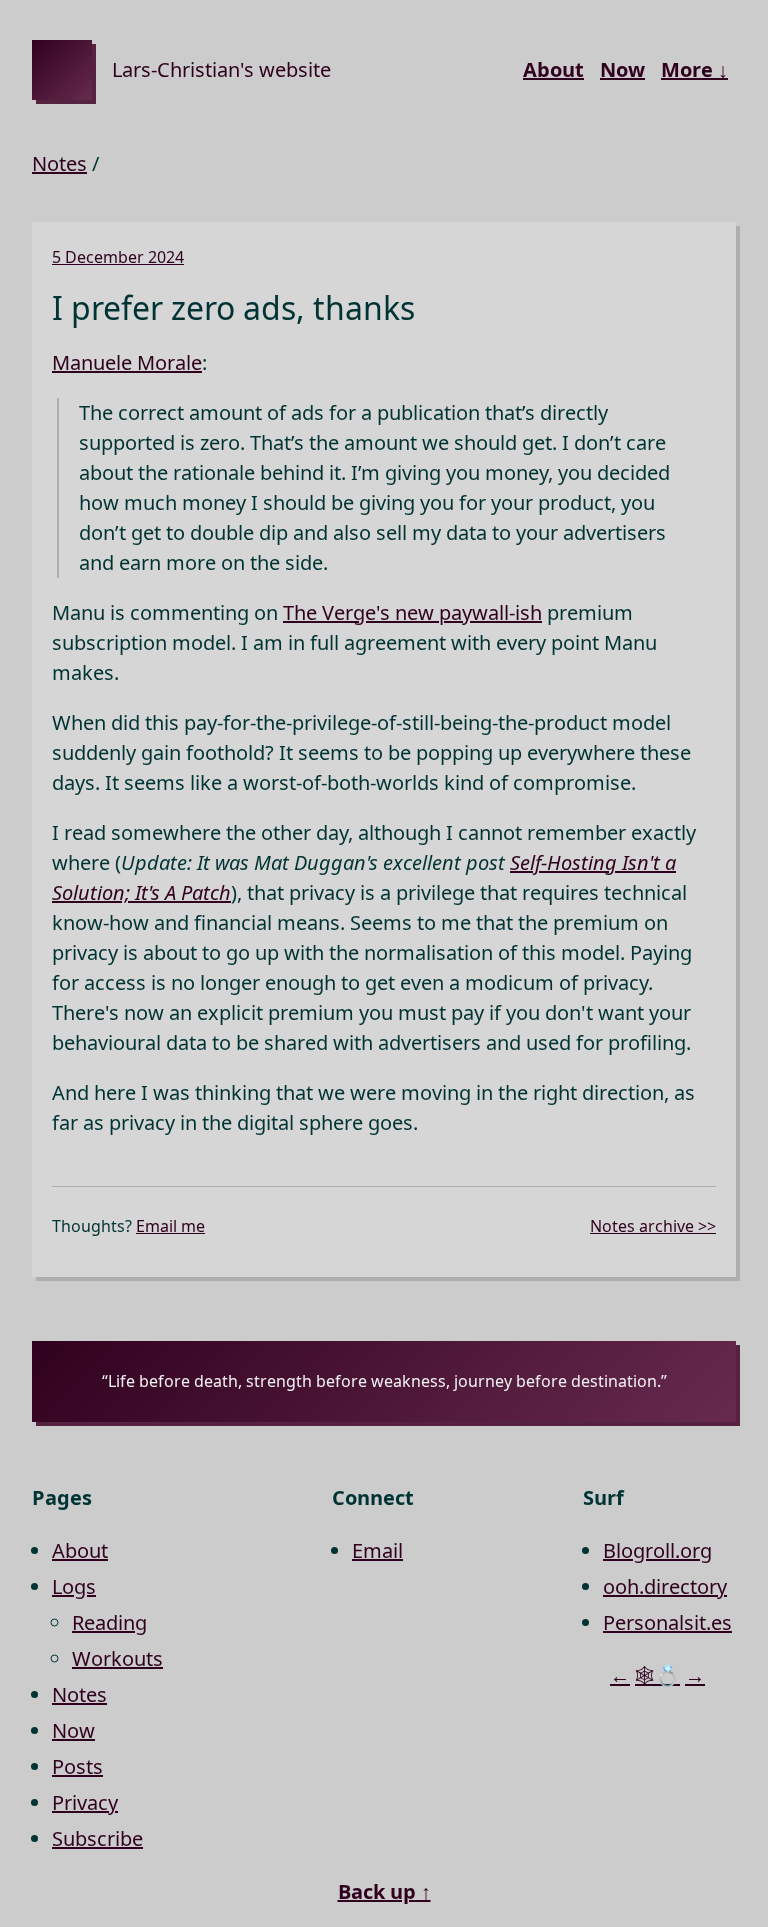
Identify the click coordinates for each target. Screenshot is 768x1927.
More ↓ (694, 69)
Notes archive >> (653, 1226)
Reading (109, 1622)
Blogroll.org (657, 1550)
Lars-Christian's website (221, 69)
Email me (170, 1226)
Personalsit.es (667, 1622)
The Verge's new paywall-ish (412, 612)
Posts (77, 1766)
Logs (74, 1586)
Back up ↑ (384, 1891)
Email (377, 1550)
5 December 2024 (118, 257)
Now (622, 69)
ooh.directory (665, 1586)
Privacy (85, 1802)
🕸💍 (657, 1675)
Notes (59, 163)
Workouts (117, 1658)
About (553, 69)
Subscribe (97, 1838)
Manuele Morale (127, 362)
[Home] (62, 70)
